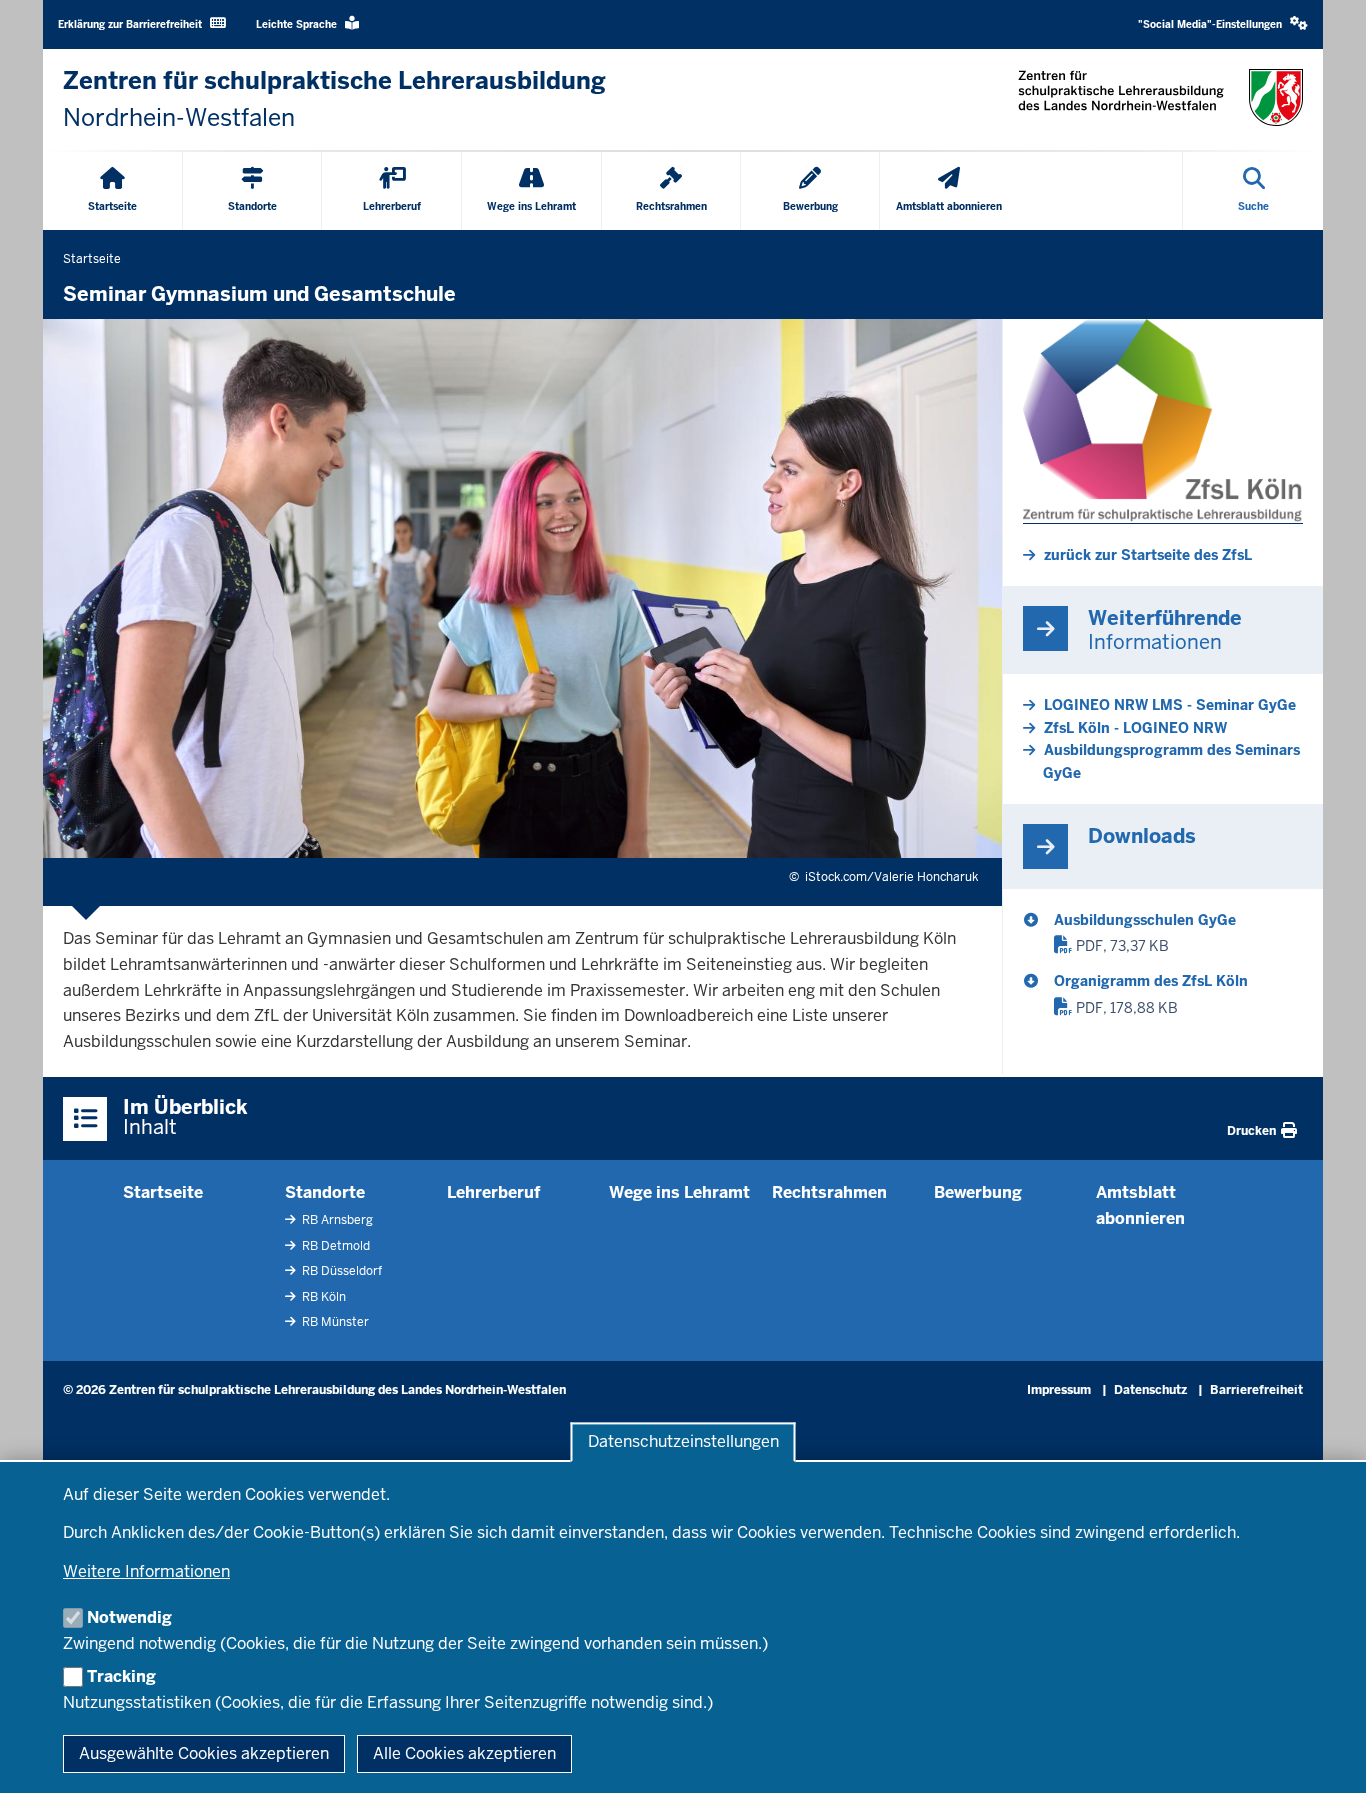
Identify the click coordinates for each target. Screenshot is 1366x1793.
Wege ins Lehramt (679, 1192)
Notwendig (129, 1617)
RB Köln (322, 1297)
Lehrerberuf (493, 1192)
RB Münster (334, 1322)
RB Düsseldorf (340, 1271)
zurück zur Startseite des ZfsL (1148, 555)
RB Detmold (334, 1246)
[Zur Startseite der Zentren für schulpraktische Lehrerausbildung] (1160, 97)
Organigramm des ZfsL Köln (1151, 981)
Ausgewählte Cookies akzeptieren (204, 1753)
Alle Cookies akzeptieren (464, 1753)
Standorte (325, 1192)
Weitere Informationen (146, 1571)
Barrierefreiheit (1256, 1390)
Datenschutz (1150, 1390)
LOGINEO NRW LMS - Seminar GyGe (1170, 705)
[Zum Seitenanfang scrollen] (1326, 1756)
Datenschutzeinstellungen (683, 1442)
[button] (1223, 24)
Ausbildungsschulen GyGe (1145, 920)
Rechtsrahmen (829, 1192)
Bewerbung (978, 1192)
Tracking (121, 1676)
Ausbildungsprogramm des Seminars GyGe (1171, 761)
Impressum (1059, 1390)
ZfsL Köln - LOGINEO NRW (1135, 728)
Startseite (163, 1192)
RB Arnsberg (336, 1220)
